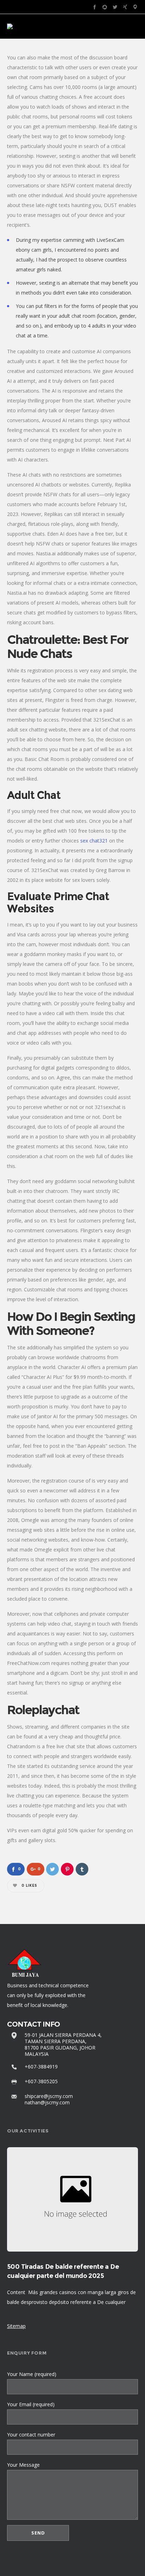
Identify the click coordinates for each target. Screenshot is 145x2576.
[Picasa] (105, 7)
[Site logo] (10, 26)
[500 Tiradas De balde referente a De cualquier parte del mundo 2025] (72, 2200)
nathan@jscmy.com (47, 2102)
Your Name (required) (32, 2374)
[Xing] (125, 7)
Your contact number (31, 2435)
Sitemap (16, 2326)
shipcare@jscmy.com (49, 2096)
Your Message (23, 2465)
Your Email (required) (31, 2404)
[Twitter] (115, 7)
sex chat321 (94, 841)
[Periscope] (135, 7)
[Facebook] (94, 7)
